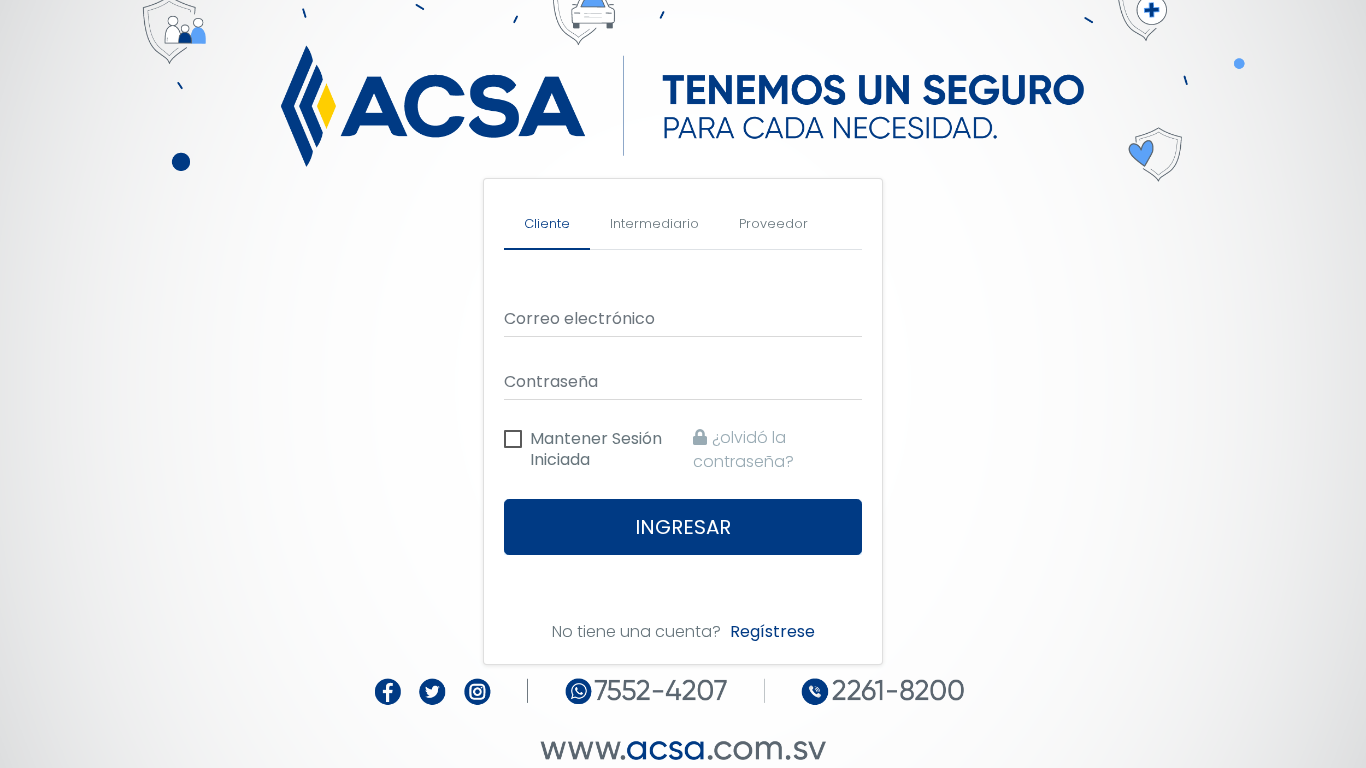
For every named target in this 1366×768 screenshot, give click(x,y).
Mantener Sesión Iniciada (596, 440)
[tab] (547, 224)
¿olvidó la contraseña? (743, 449)
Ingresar (683, 527)
